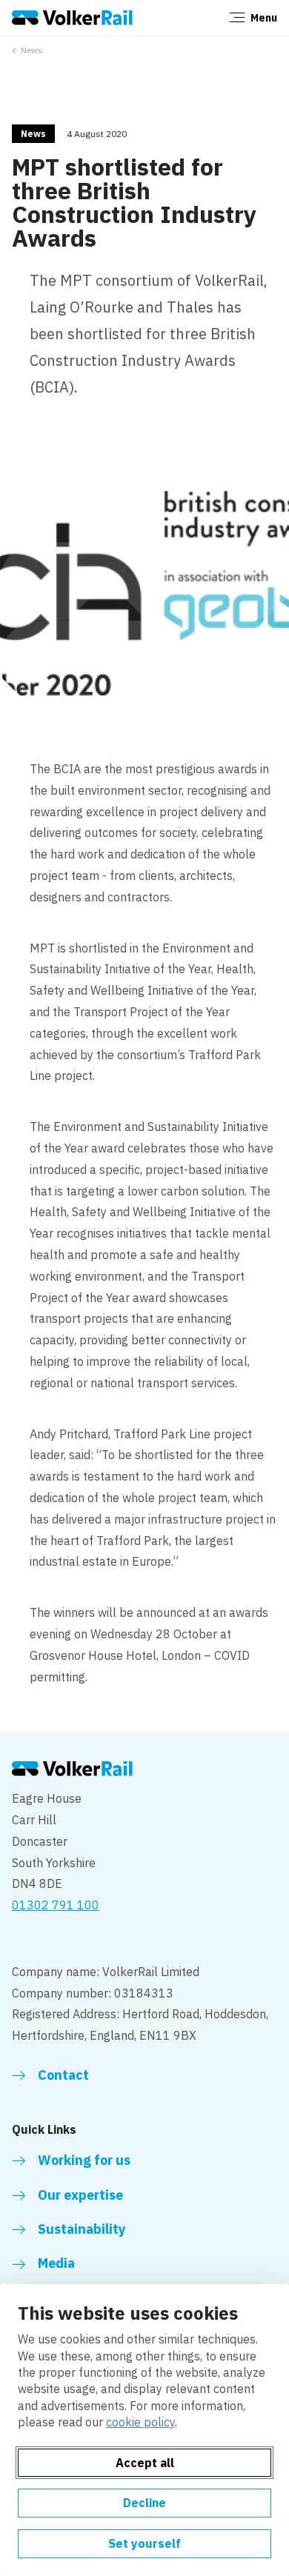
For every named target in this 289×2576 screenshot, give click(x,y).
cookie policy (140, 2422)
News (32, 50)
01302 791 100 (56, 1905)
